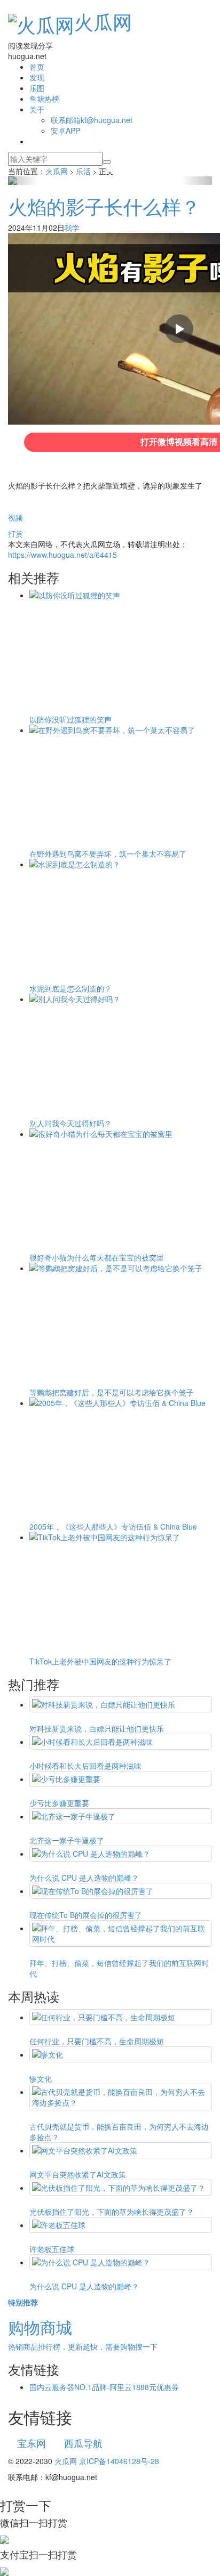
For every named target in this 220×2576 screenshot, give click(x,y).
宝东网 (32, 2443)
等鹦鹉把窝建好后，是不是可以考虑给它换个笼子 (112, 1392)
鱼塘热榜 (44, 99)
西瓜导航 (83, 2443)
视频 (15, 517)
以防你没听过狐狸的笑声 (70, 719)
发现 (37, 77)
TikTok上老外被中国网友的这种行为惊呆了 (100, 1661)
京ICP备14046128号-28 (119, 2461)
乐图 (37, 88)
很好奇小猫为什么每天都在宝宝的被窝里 (97, 1257)
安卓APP (65, 131)
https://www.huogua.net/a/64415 (62, 555)
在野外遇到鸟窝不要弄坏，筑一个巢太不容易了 (108, 854)
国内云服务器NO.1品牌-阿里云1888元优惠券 (104, 2387)
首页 (37, 67)
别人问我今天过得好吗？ (70, 1123)
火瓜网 (103, 21)
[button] (23, 181)
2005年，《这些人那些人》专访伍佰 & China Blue (113, 1526)
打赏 (15, 533)
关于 (37, 109)
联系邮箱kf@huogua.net (92, 120)
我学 (72, 227)
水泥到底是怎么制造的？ (70, 988)
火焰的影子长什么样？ (104, 206)
